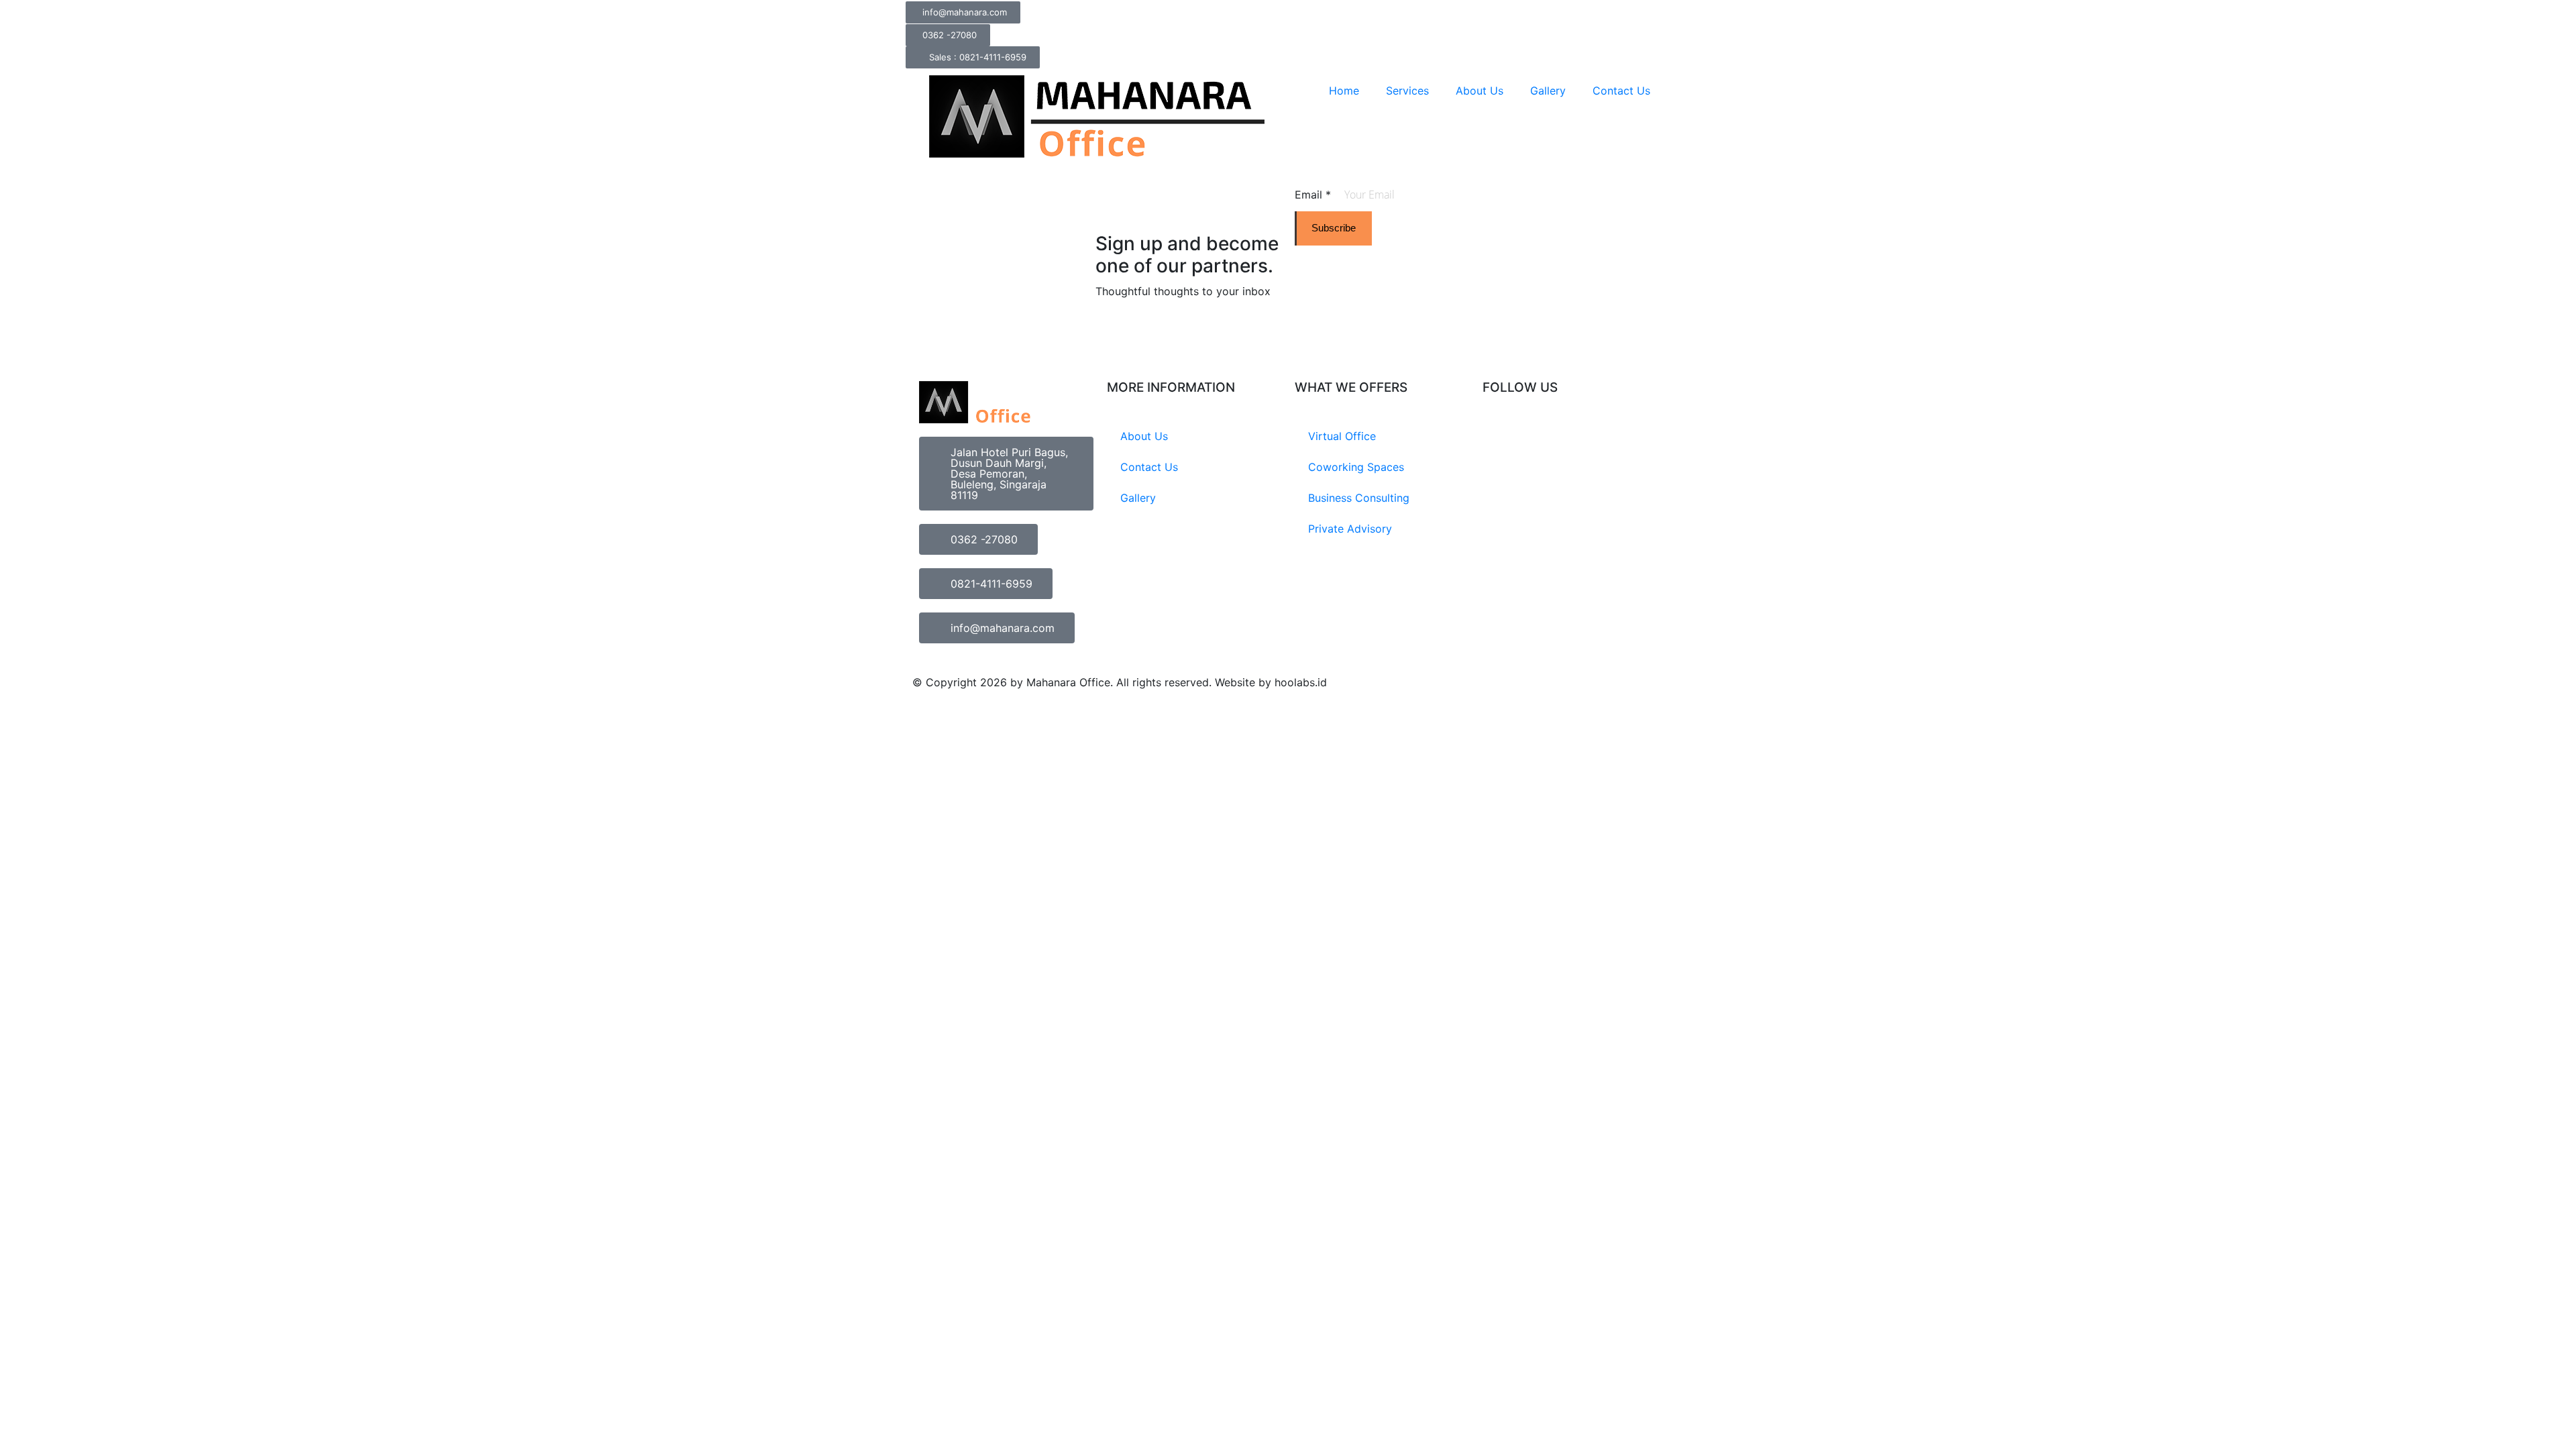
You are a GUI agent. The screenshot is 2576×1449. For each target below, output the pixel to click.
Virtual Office (1342, 436)
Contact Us (1621, 91)
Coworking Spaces (1356, 467)
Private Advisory (1350, 529)
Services (1407, 91)
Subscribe (1334, 228)
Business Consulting (1359, 498)
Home (1344, 91)
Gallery (1548, 91)
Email (1313, 195)
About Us (1480, 91)
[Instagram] (1499, 437)
